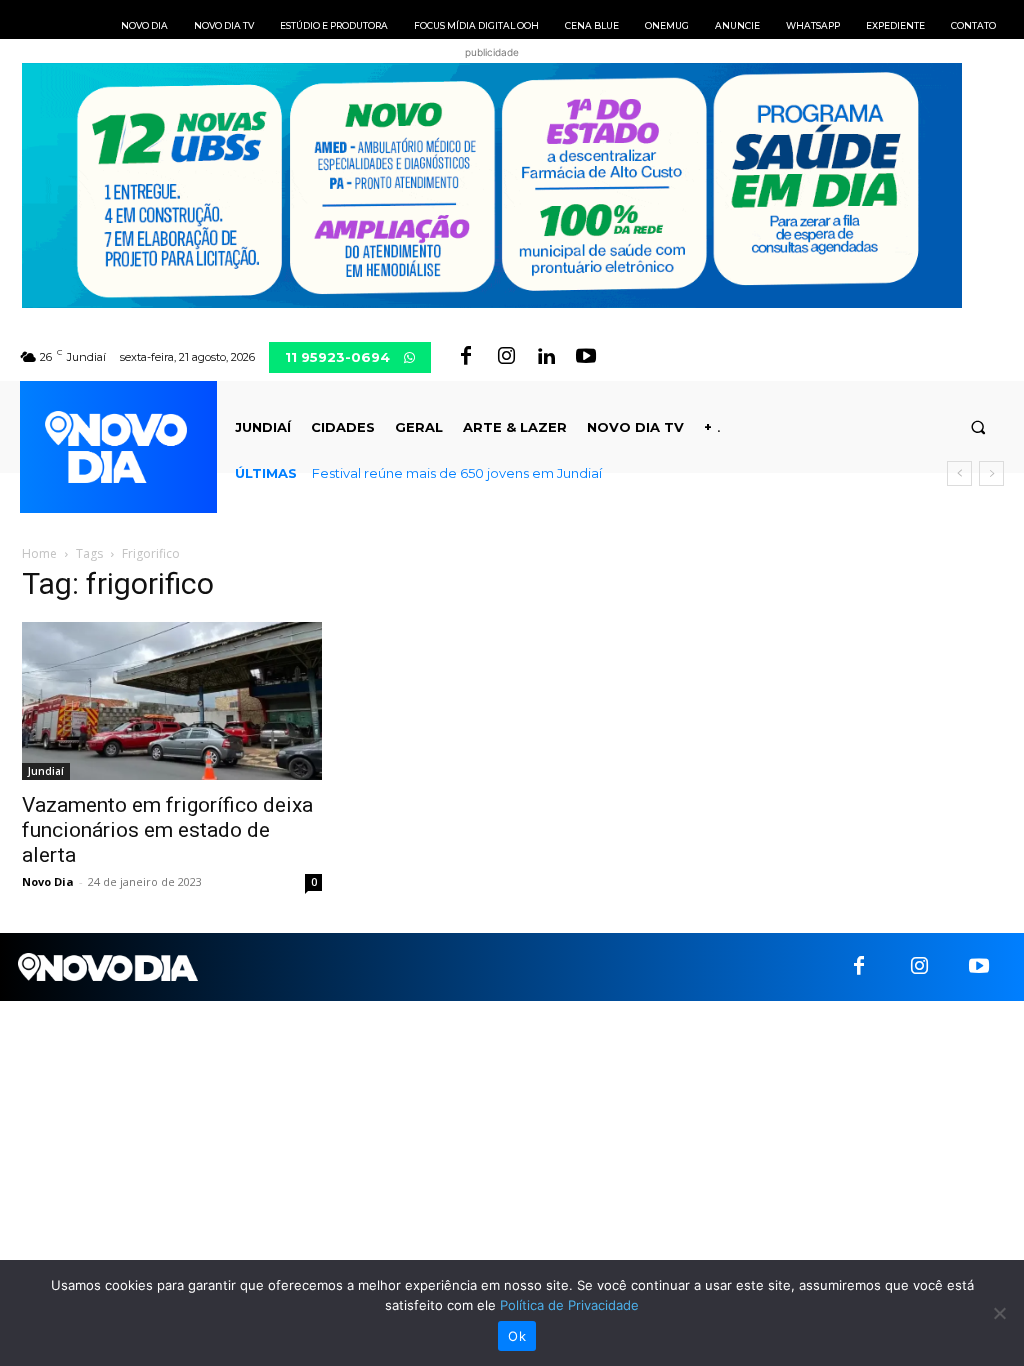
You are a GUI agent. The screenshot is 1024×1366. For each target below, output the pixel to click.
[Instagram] (506, 357)
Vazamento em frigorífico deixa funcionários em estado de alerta (167, 830)
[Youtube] (586, 357)
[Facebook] (466, 357)
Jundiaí (46, 771)
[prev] (959, 473)
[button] (978, 427)
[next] (991, 473)
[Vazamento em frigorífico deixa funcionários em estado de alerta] (172, 700)
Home (39, 553)
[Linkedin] (546, 357)
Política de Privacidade (569, 1305)
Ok (517, 1336)
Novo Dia (48, 881)
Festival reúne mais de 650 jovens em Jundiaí (457, 473)
